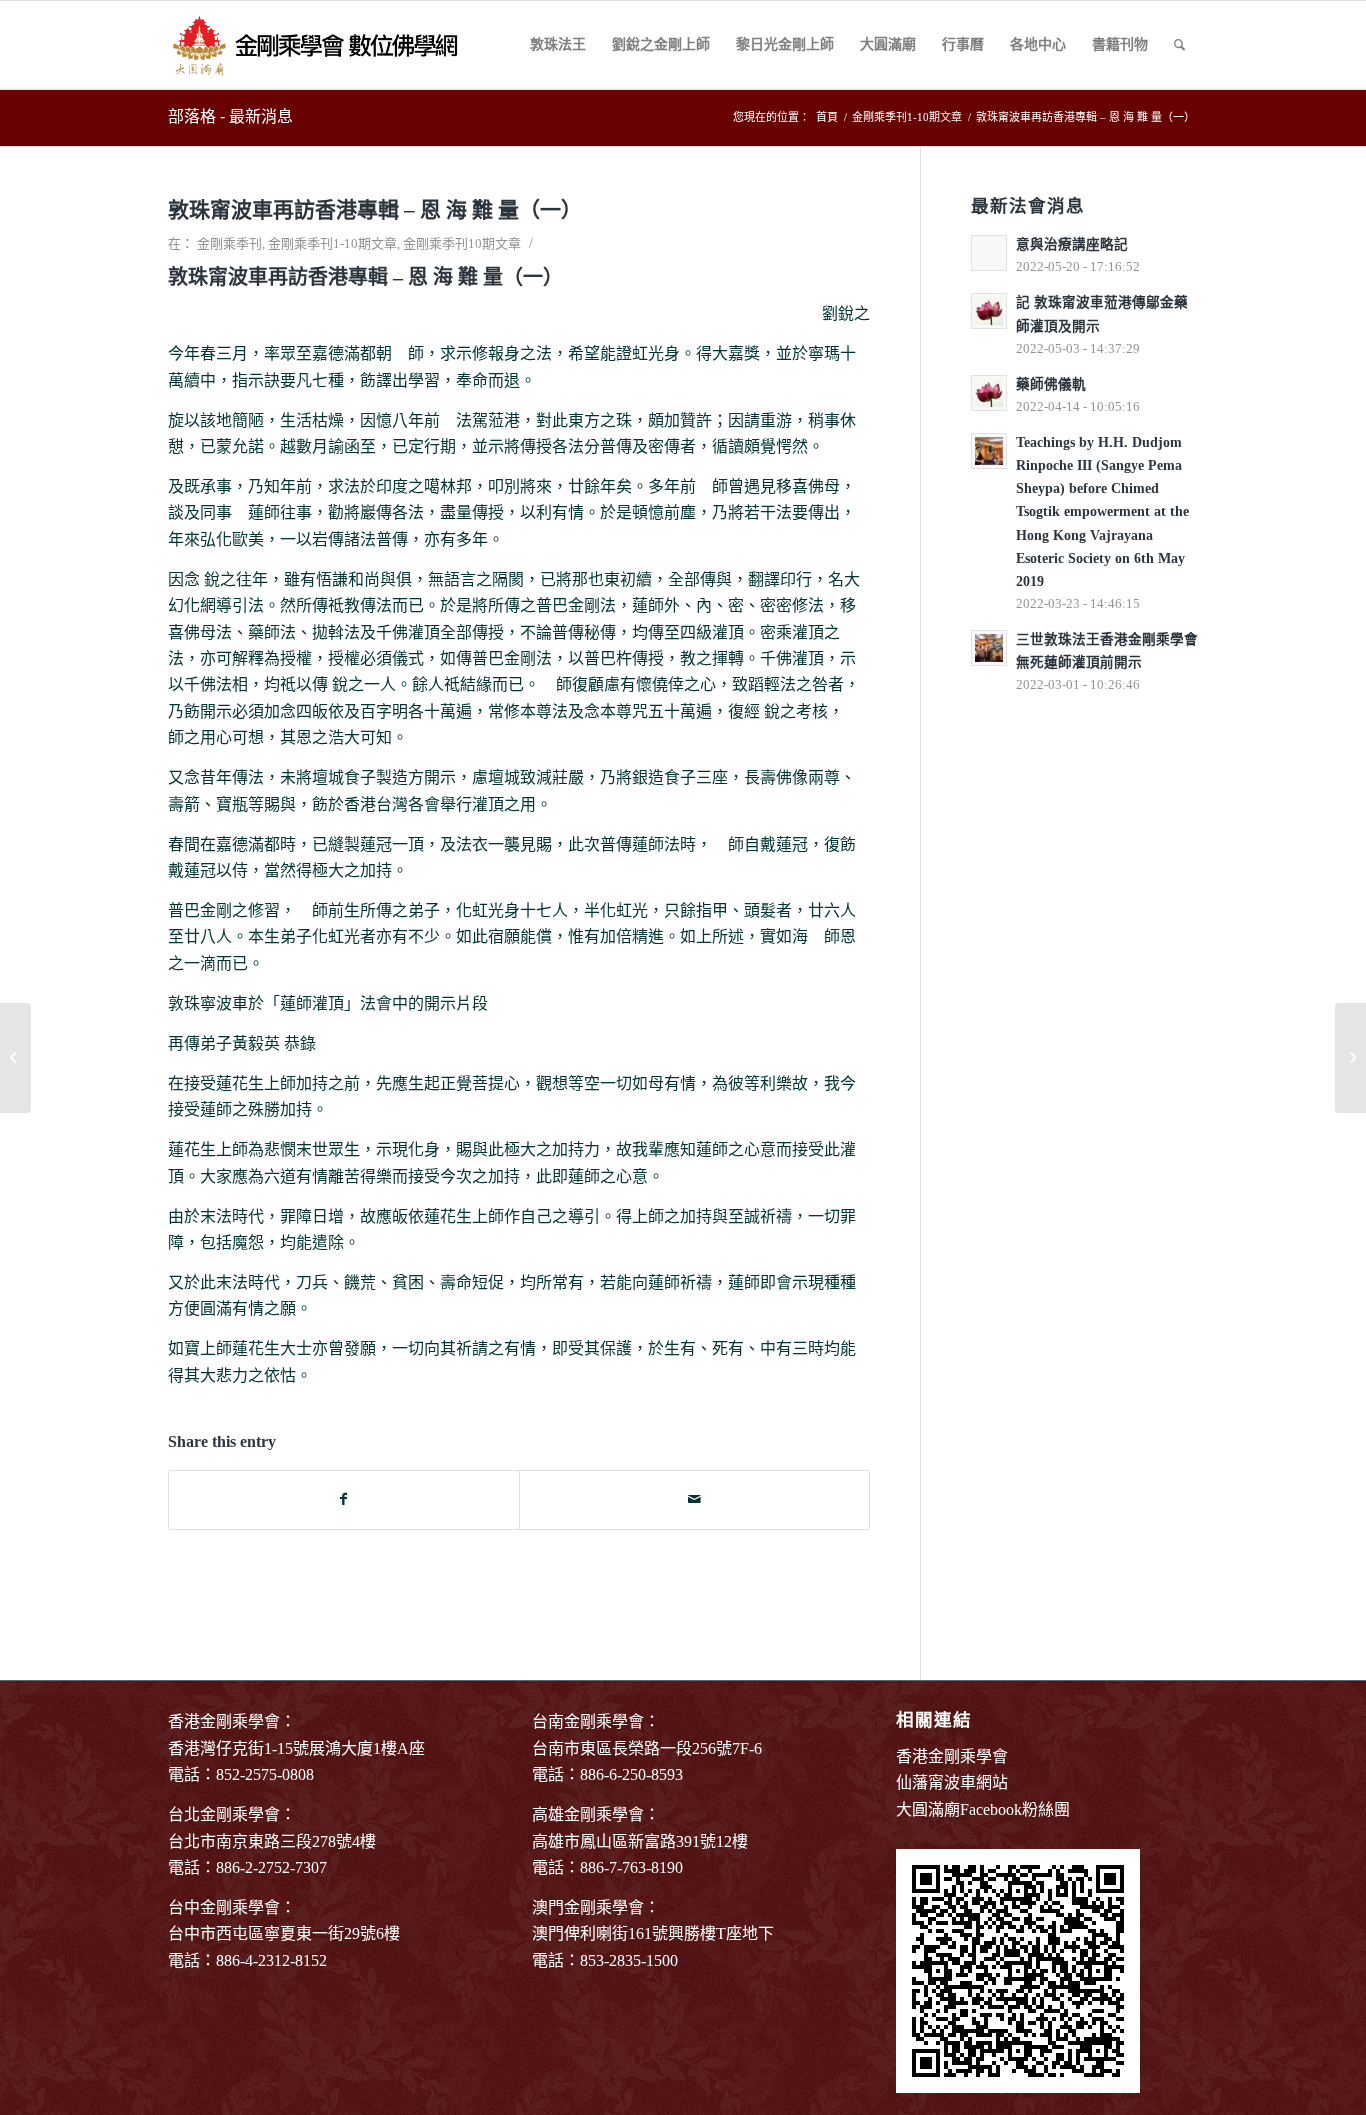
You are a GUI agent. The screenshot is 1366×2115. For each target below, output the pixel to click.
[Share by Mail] (694, 1499)
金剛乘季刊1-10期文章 (332, 243)
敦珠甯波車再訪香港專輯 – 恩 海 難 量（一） (375, 210)
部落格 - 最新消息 (230, 116)
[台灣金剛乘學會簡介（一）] (15, 1058)
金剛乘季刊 (229, 243)
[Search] (1179, 45)
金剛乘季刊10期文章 (462, 243)
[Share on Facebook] (344, 1499)
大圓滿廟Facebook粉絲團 (983, 1809)
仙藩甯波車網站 (952, 1782)
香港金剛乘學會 (952, 1756)
